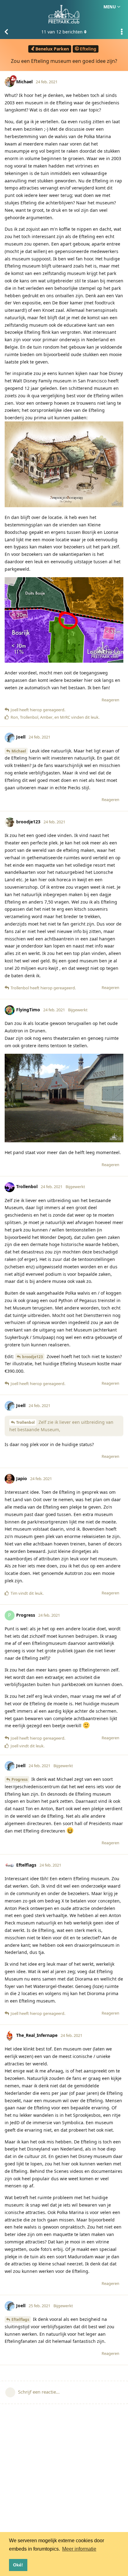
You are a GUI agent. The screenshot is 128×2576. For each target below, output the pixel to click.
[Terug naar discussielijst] (6, 32)
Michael (19, 751)
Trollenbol (25, 1422)
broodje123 (32, 1357)
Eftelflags (20, 2319)
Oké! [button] (18, 2565)
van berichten (62, 32)
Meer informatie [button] (79, 2549)
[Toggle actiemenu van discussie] (122, 32)
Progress (20, 1779)
